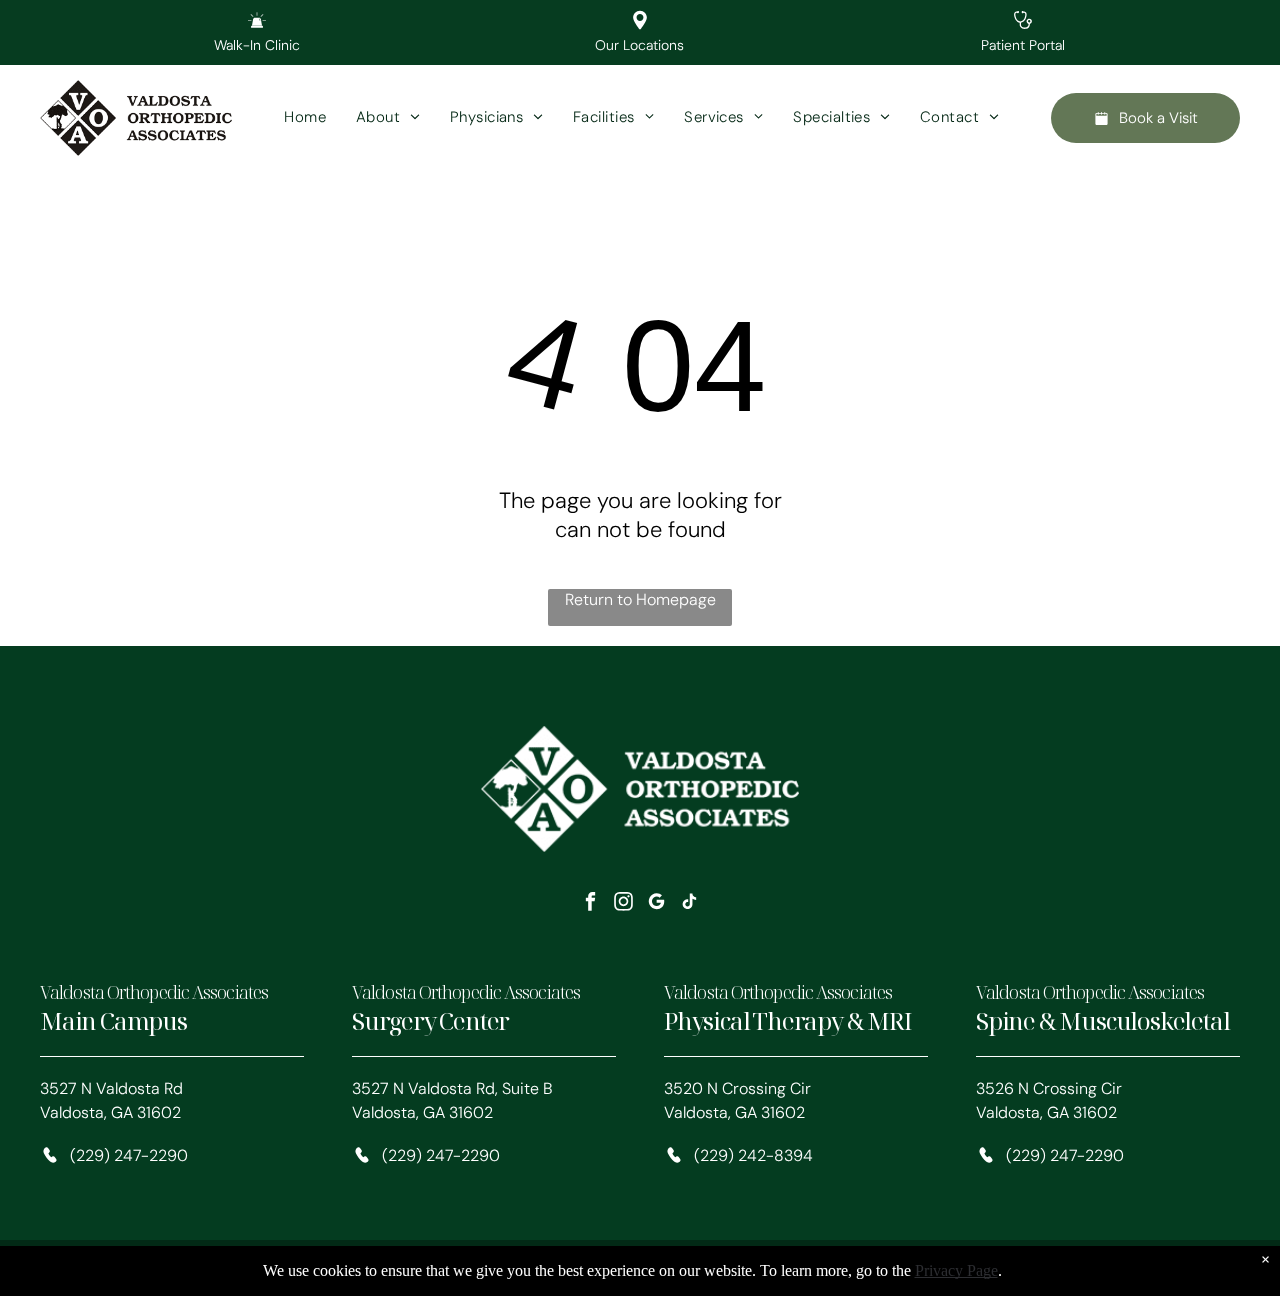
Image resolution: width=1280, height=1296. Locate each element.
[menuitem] (305, 118)
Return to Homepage (640, 599)
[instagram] (624, 903)
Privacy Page (956, 1270)
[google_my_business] (657, 903)
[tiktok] (690, 903)
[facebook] (591, 903)
